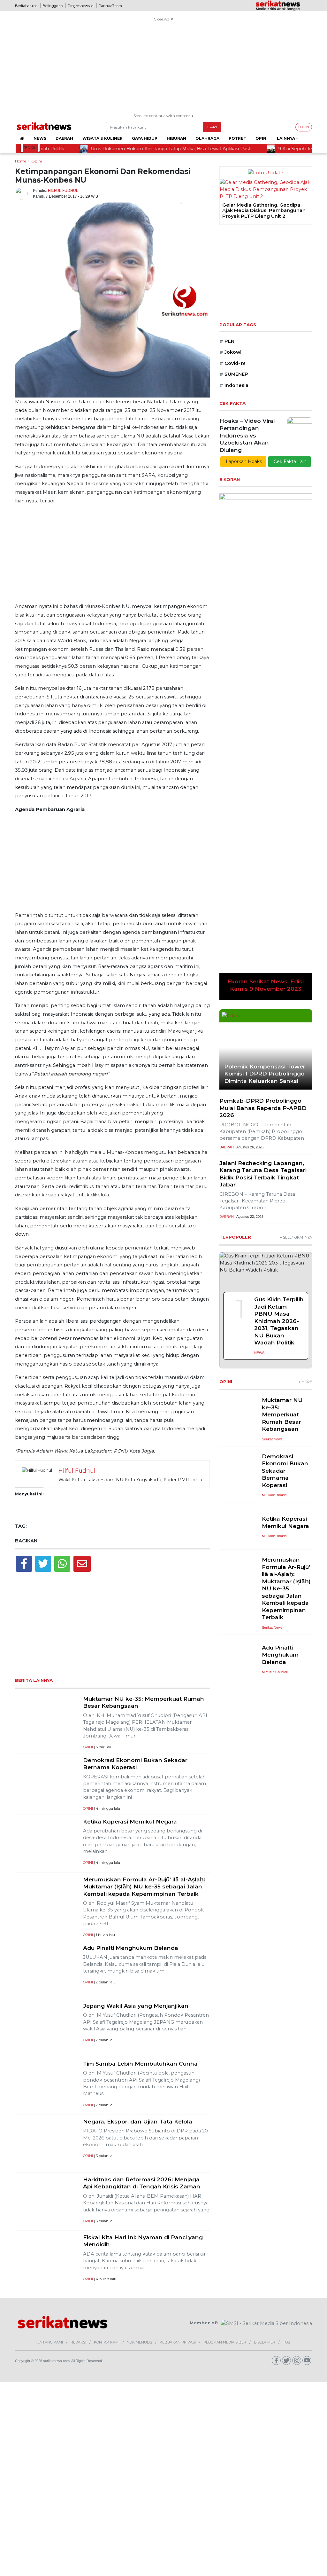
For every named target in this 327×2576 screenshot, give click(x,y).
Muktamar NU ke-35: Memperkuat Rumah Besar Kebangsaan (282, 1066)
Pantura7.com (110, 6)
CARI (212, 127)
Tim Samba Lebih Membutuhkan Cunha (140, 2064)
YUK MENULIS (140, 2342)
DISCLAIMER (265, 2342)
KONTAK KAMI (107, 2342)
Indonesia (234, 385)
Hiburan (176, 138)
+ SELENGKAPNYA (296, 889)
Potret (237, 138)
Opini (262, 138)
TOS (286, 2342)
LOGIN (304, 127)
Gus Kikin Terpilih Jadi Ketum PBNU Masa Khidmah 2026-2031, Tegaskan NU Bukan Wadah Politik (279, 972)
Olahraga (207, 138)
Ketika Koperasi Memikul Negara (130, 1821)
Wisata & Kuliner (103, 138)
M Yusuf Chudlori (275, 1323)
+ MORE (305, 1033)
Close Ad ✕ (163, 19)
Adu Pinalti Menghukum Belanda (131, 1948)
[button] (224, 211)
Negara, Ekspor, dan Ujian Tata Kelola (138, 2121)
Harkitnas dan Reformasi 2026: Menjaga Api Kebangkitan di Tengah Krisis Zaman (142, 2183)
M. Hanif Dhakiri (274, 1147)
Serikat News (272, 1091)
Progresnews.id (81, 6)
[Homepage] (22, 138)
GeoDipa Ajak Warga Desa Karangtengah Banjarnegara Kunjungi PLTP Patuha (256, 211)
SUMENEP (234, 374)
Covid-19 (232, 363)
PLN (227, 341)
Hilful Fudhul (63, 191)
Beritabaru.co (26, 6)
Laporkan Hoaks (243, 461)
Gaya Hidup (145, 138)
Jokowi (230, 352)
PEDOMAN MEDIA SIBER (225, 2342)
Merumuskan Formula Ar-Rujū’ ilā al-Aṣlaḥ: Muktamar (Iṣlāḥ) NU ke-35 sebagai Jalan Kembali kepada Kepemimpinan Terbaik (144, 1887)
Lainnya (286, 138)
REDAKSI (78, 2342)
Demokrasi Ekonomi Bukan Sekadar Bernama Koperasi (135, 1764)
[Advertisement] (163, 68)
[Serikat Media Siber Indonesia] (266, 2323)
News (40, 138)
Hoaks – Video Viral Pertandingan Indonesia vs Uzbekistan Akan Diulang (247, 435)
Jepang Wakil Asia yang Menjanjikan (136, 2006)
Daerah (64, 138)
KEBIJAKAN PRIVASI (178, 2342)
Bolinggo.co (53, 6)
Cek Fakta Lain (289, 461)
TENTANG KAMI (49, 2342)
